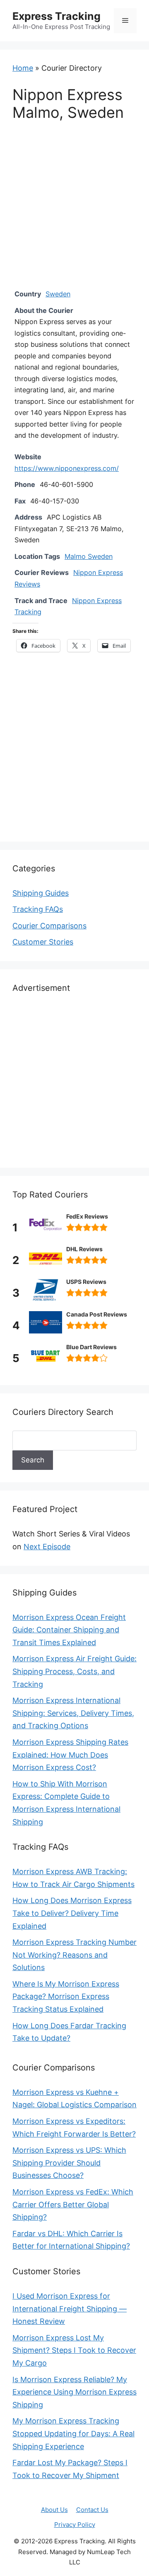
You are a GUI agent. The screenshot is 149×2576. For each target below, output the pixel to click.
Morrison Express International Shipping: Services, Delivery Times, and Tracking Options (73, 1713)
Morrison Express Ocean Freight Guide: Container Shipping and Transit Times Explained (69, 1630)
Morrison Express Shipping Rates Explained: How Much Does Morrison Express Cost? (70, 1755)
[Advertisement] (74, 211)
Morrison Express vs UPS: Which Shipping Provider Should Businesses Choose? (69, 2163)
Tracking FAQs (38, 909)
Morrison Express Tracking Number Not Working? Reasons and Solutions (74, 1955)
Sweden (58, 294)
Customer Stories (43, 942)
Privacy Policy (75, 2525)
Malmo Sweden (89, 556)
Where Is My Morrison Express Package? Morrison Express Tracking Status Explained (66, 1996)
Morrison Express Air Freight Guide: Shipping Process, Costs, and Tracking (74, 1671)
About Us (54, 2510)
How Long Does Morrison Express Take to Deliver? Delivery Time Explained (72, 1913)
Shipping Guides (41, 893)
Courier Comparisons (49, 926)
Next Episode (47, 1547)
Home (23, 68)
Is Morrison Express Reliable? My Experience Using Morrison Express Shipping (74, 2392)
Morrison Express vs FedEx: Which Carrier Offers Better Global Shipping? (73, 2204)
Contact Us (92, 2510)
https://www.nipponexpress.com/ (67, 468)
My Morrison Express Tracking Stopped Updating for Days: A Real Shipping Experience (73, 2433)
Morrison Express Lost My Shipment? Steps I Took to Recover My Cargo (74, 2350)
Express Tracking (56, 16)
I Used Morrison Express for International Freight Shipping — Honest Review (70, 2309)
